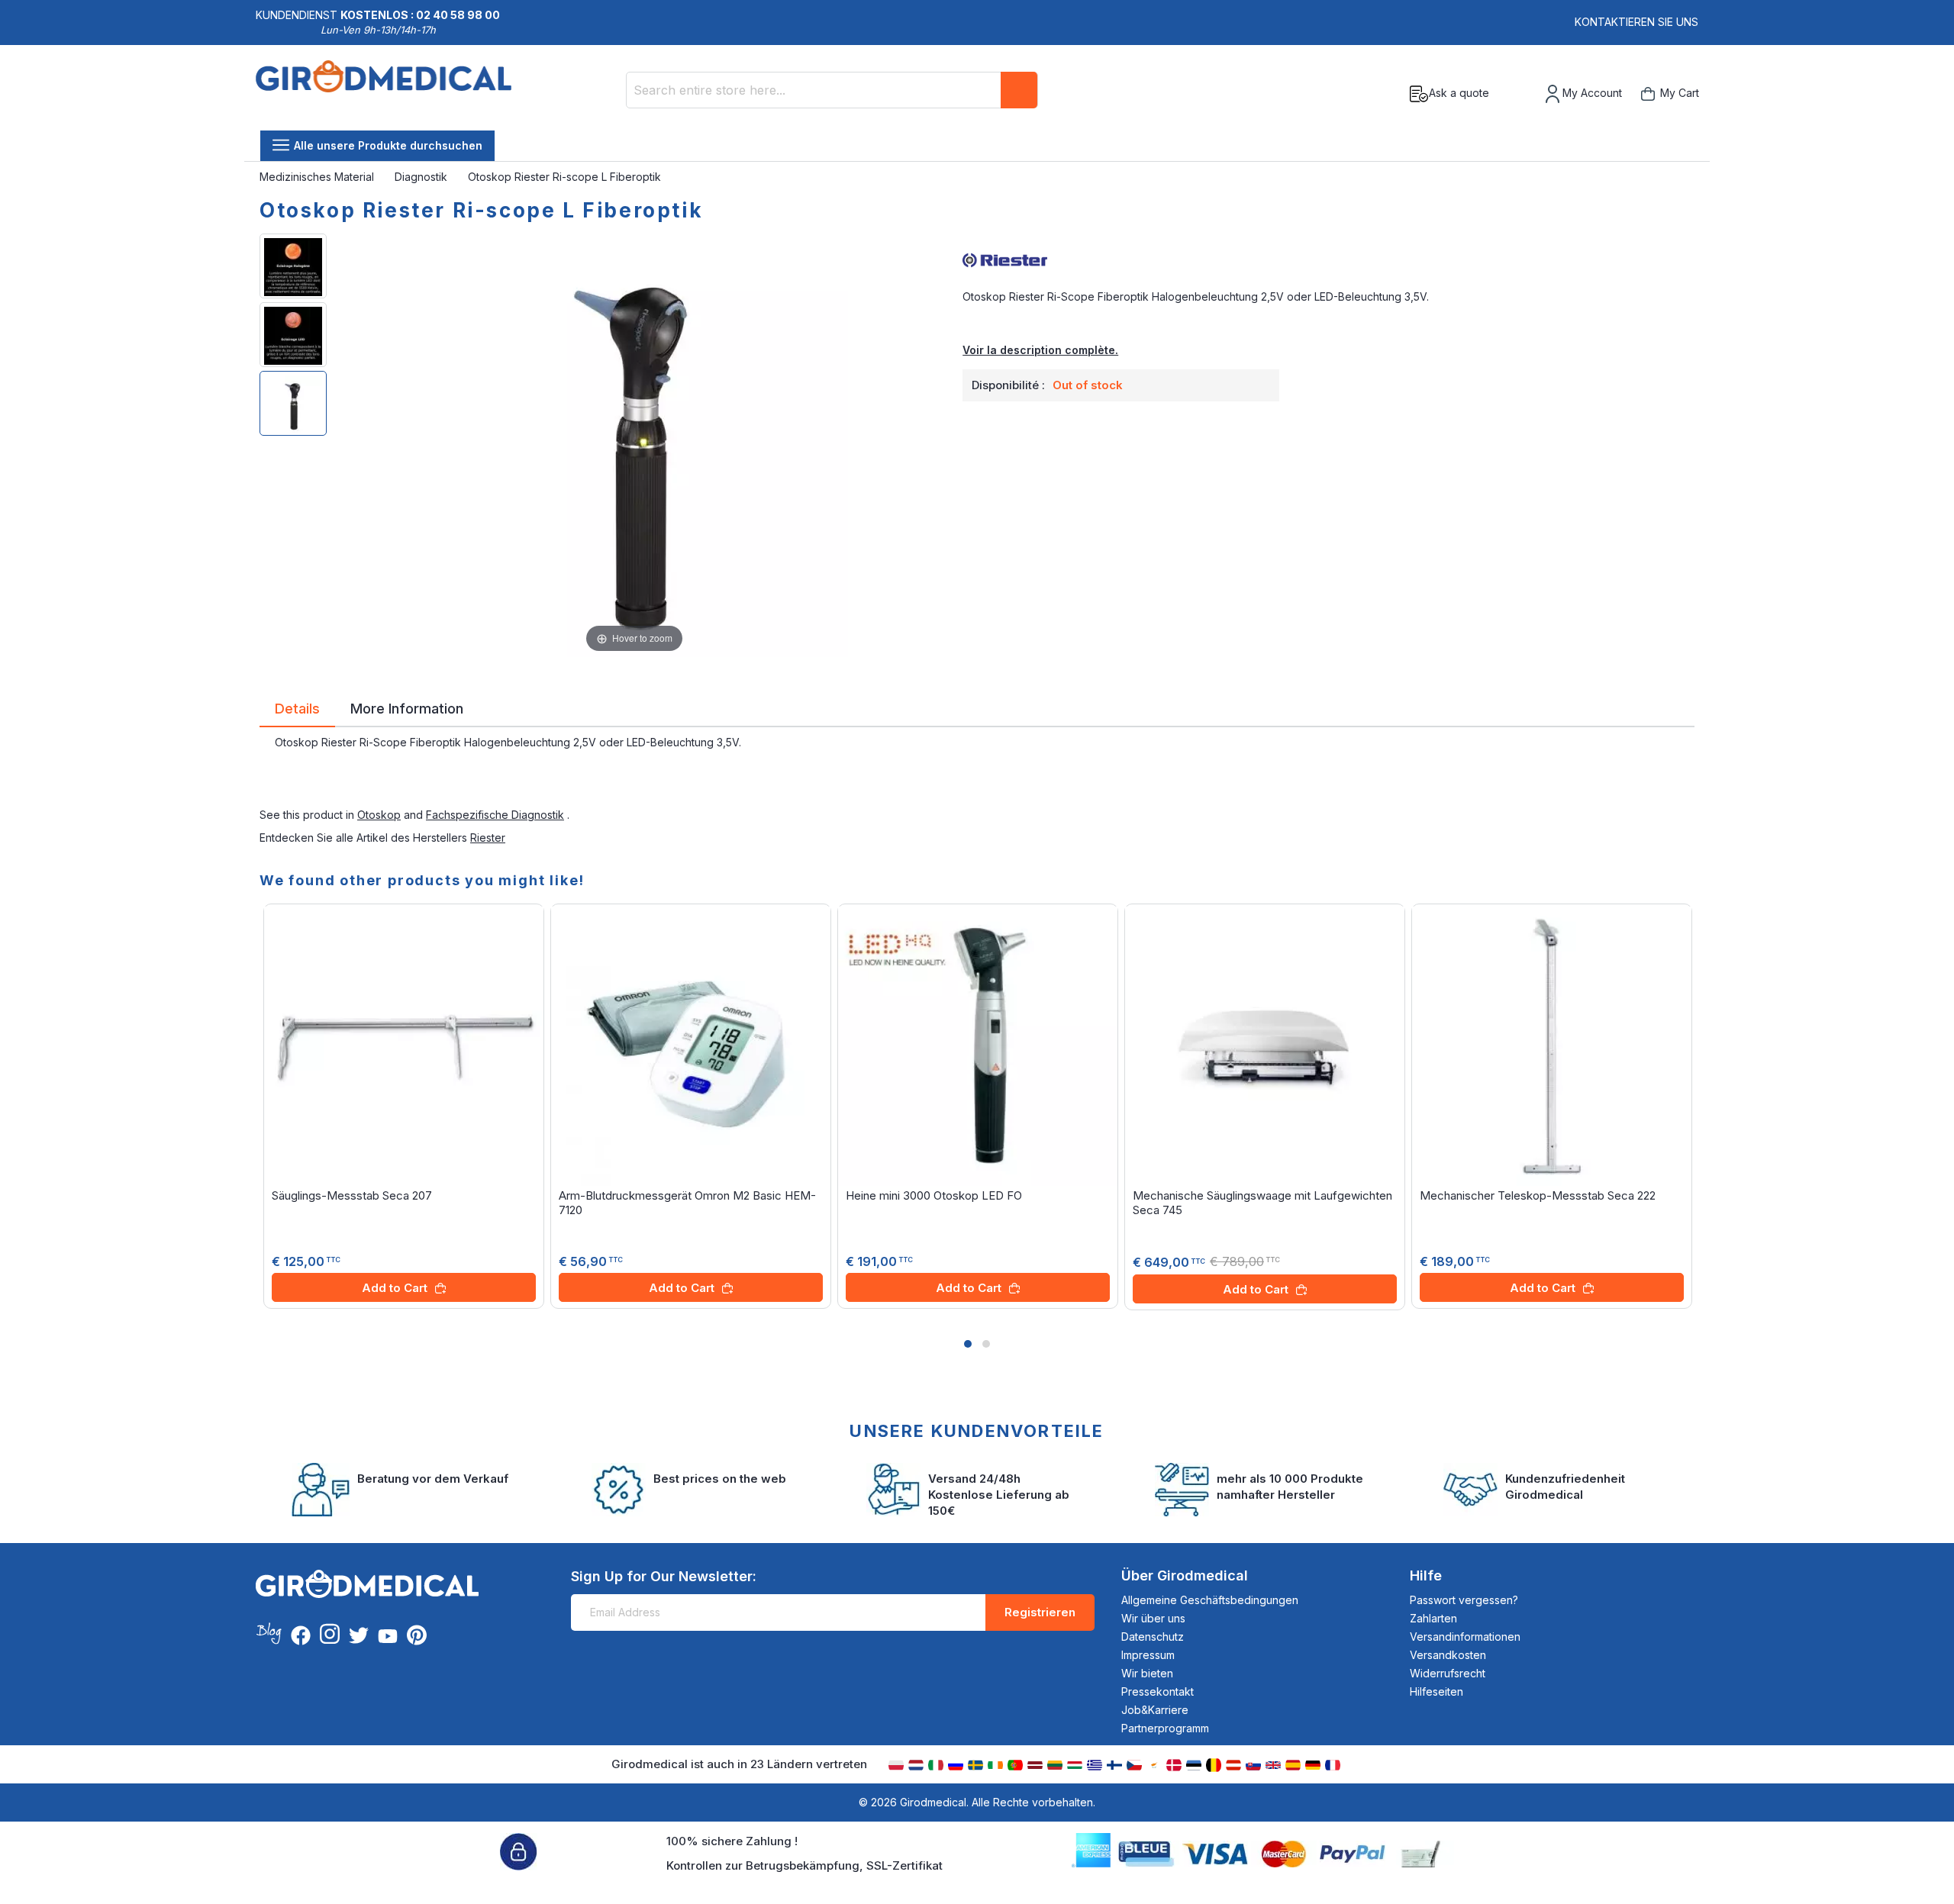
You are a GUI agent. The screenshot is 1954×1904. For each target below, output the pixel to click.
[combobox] (832, 90)
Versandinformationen (1465, 1637)
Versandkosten (1448, 1655)
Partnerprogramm (1165, 1728)
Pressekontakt (1158, 1691)
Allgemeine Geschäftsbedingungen (1210, 1600)
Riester (488, 838)
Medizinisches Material (318, 177)
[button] (968, 1344)
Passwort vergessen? (1464, 1600)
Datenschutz (1153, 1637)
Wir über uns (1153, 1618)
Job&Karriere (1155, 1710)
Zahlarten (1433, 1618)
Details (297, 707)
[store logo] (384, 94)
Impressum (1148, 1655)
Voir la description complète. (1040, 350)
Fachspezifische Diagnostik (495, 815)
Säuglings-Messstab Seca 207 (352, 1195)
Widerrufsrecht (1448, 1673)
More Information (407, 707)
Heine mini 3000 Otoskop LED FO (934, 1195)
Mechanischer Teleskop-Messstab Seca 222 (1538, 1195)
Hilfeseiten (1436, 1691)
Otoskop (379, 815)
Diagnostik (422, 177)
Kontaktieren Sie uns (1636, 22)
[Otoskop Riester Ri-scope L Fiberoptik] (293, 266)
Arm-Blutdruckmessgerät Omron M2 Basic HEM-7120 (687, 1203)
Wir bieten (1147, 1673)
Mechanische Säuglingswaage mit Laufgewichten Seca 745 (1262, 1203)
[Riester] (1328, 259)
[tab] (297, 711)
